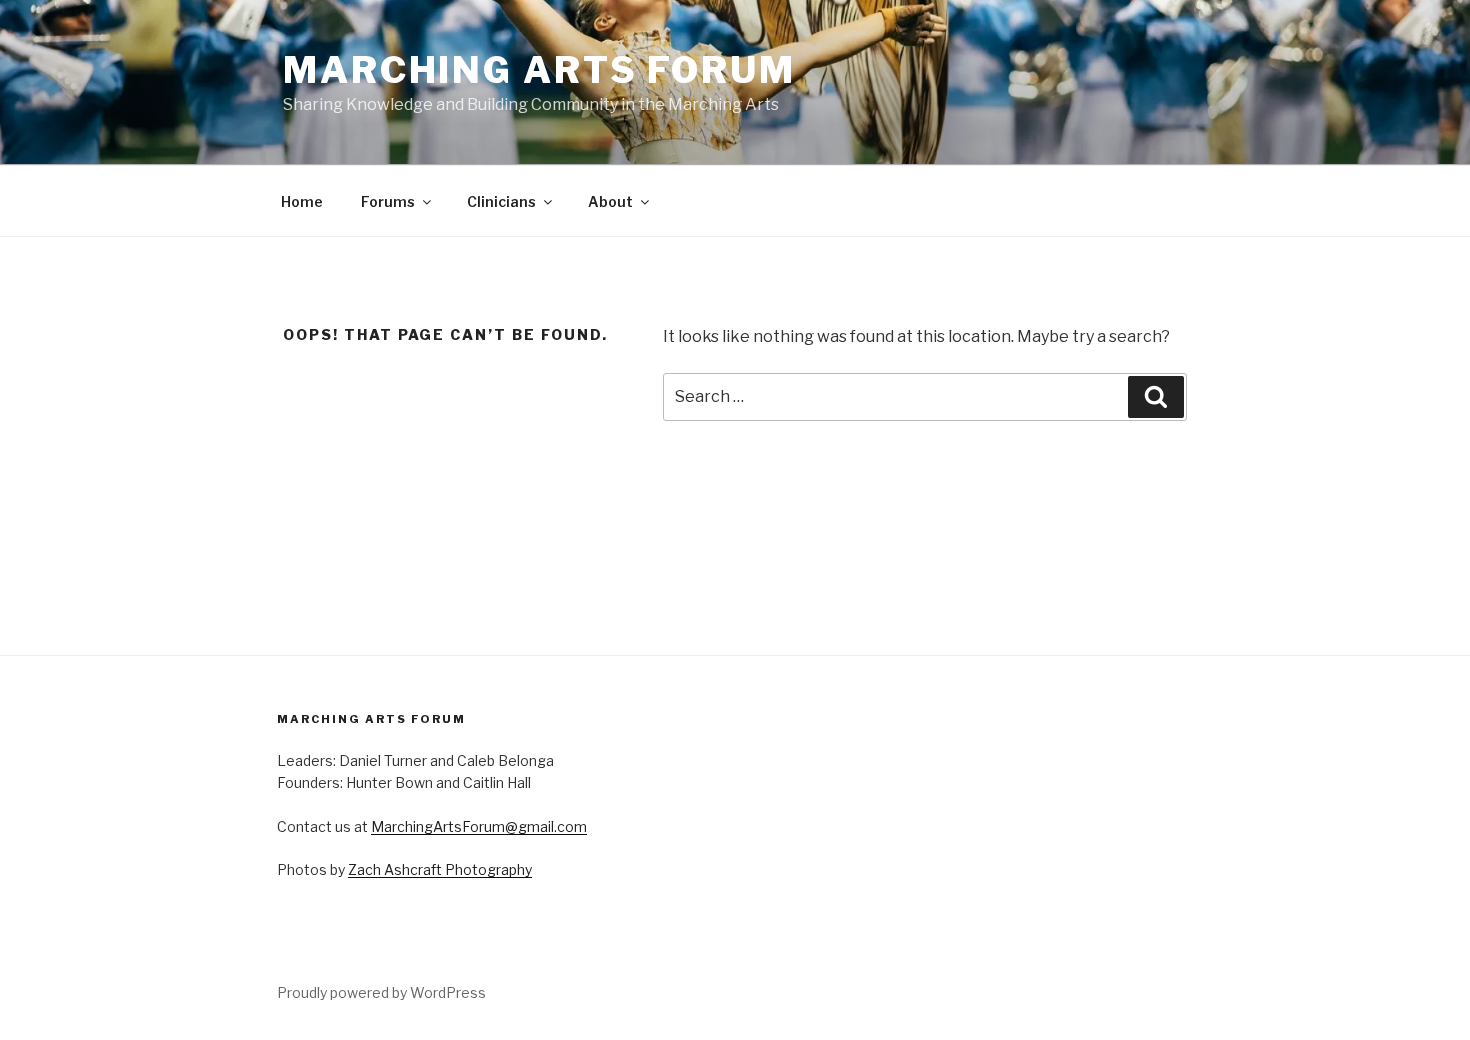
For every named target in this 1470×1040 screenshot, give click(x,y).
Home (302, 201)
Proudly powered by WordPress (381, 992)
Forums (388, 201)
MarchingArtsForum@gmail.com (479, 826)
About (610, 201)
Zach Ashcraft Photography (440, 869)
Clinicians (501, 201)
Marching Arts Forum (539, 70)
